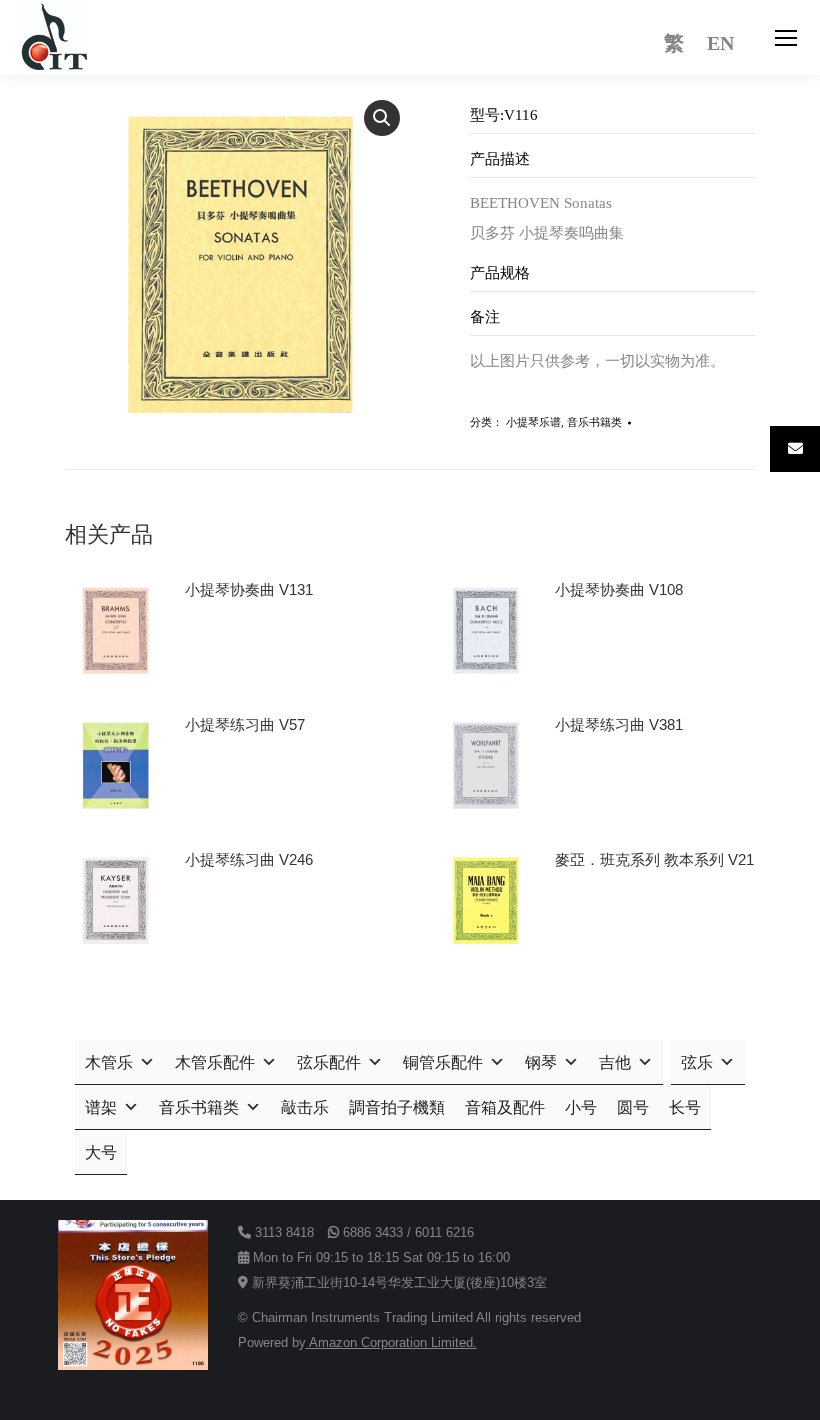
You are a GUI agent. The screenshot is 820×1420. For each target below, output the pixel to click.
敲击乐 (305, 1107)
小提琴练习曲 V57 (245, 724)
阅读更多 (223, 646)
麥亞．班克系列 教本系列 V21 (654, 859)
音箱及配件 (505, 1107)
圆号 (633, 1107)
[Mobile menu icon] (786, 38)
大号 (101, 1152)
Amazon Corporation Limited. (391, 1342)
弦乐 (697, 1062)
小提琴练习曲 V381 (619, 724)
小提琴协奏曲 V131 (249, 589)
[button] (382, 118)
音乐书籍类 (594, 422)
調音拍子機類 (397, 1107)
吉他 (615, 1062)
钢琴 (541, 1062)
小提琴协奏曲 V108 (619, 589)
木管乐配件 (215, 1062)
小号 (581, 1107)
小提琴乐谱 (533, 422)
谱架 (101, 1107)
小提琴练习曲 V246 (249, 859)
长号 (685, 1107)
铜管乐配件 (443, 1062)
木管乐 (109, 1062)
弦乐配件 (329, 1062)
